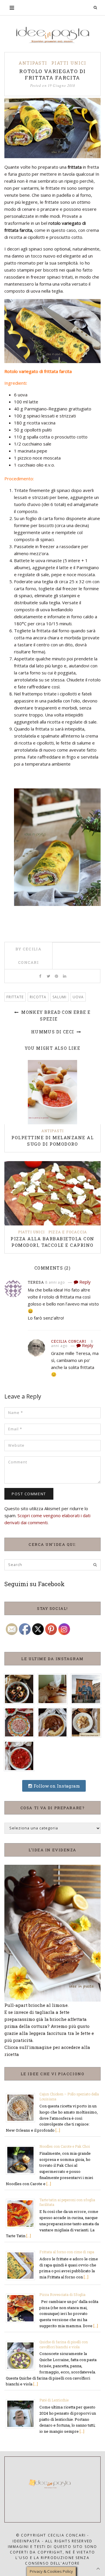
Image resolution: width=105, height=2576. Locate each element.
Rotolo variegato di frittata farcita (52, 74)
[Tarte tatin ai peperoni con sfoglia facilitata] (23, 2213)
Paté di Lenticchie (54, 2400)
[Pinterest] (56, 976)
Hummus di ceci (53, 1032)
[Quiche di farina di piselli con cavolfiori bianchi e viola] (23, 2355)
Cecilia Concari (69, 1341)
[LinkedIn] (65, 976)
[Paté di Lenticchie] (23, 2413)
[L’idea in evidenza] (52, 1933)
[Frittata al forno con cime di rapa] (23, 2265)
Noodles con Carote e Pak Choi (65, 2146)
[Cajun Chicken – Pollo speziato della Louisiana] (23, 2107)
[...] (58, 2130)
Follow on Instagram (56, 1786)
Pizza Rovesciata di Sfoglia (62, 2294)
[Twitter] (48, 976)
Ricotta (38, 997)
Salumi (60, 997)
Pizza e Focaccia (68, 1232)
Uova (78, 997)
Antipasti (33, 63)
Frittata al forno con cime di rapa (67, 2252)
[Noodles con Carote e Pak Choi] (23, 2159)
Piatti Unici (69, 63)
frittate (15, 997)
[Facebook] (40, 976)
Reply (84, 1282)
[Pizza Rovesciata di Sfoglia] (23, 2308)
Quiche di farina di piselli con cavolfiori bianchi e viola (64, 2344)
